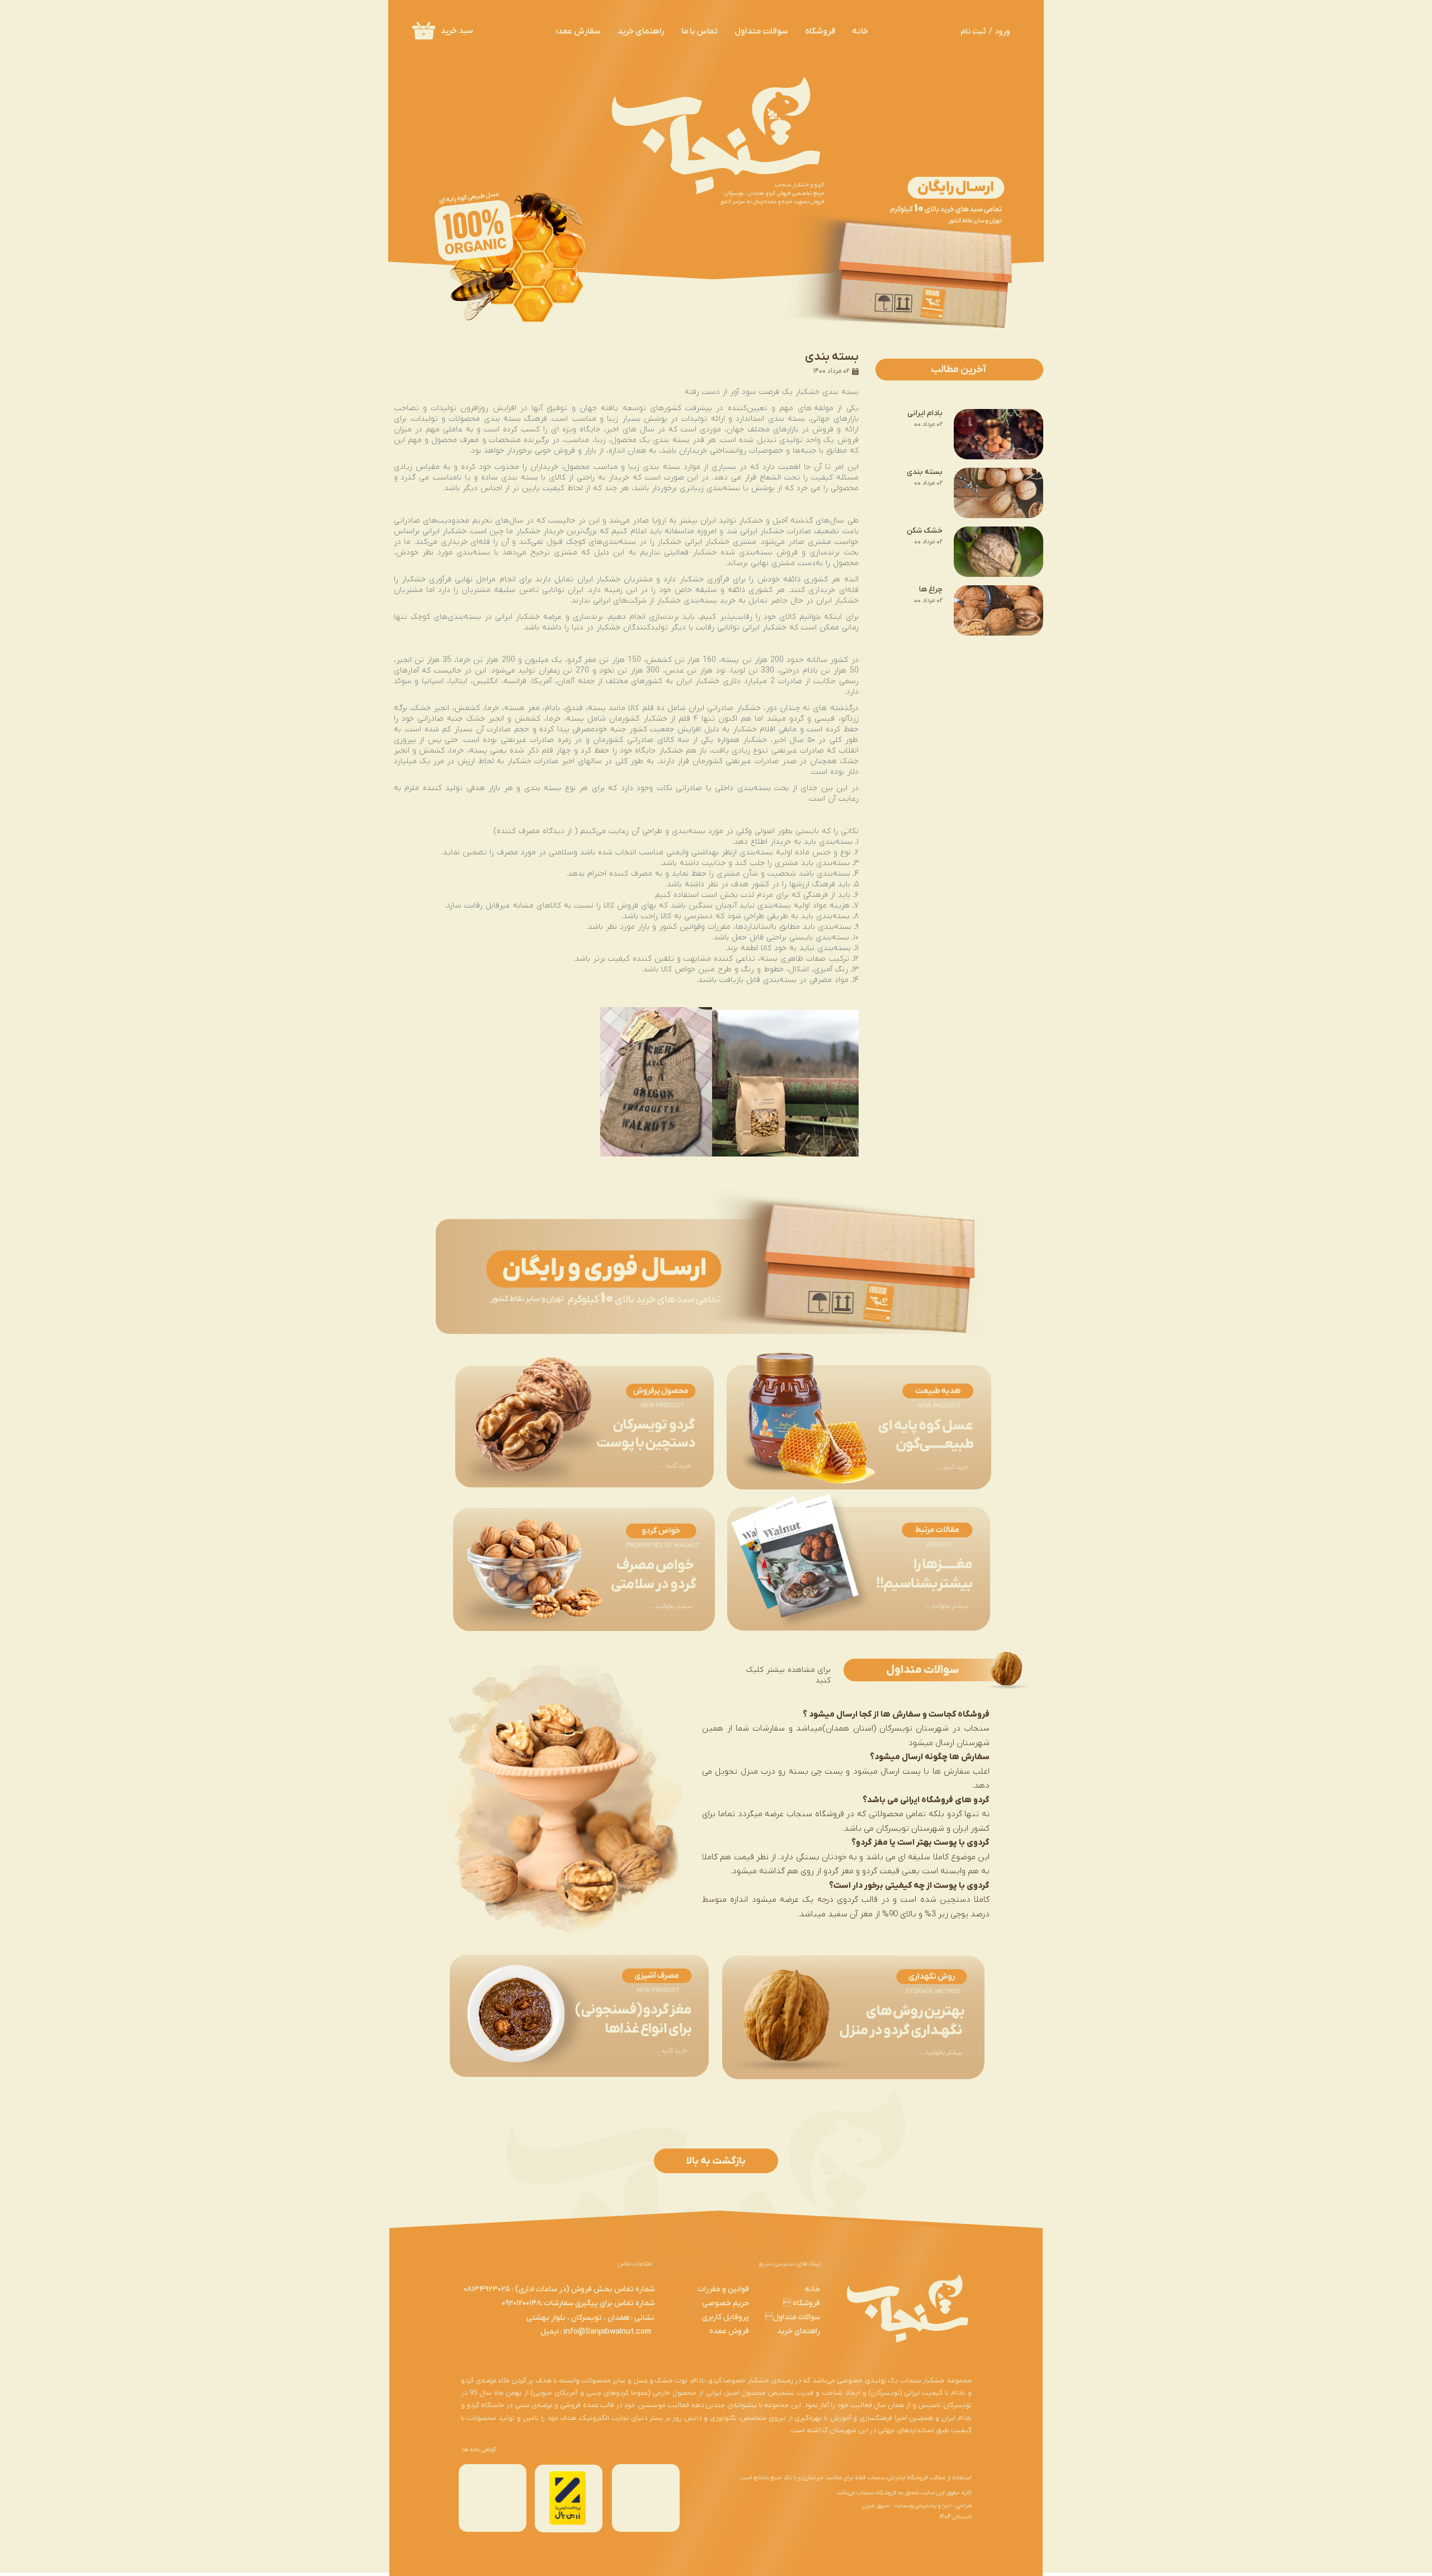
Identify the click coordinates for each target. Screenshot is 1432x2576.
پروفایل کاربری (726, 2317)
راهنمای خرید (641, 31)
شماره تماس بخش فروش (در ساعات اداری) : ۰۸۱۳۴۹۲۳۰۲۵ (559, 2289)
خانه (860, 31)
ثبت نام (973, 32)
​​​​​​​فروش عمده (729, 2331)
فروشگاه (820, 31)
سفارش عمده (577, 31)
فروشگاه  (802, 2303)
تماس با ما (699, 31)
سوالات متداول (761, 31)
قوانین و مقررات (723, 2289)
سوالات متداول (793, 2317)
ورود (1002, 32)
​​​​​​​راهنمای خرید (799, 2331)
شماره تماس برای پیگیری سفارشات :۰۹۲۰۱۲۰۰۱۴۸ (578, 2303)
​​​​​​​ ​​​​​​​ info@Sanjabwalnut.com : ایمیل (597, 2332)
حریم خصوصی (726, 2303)
